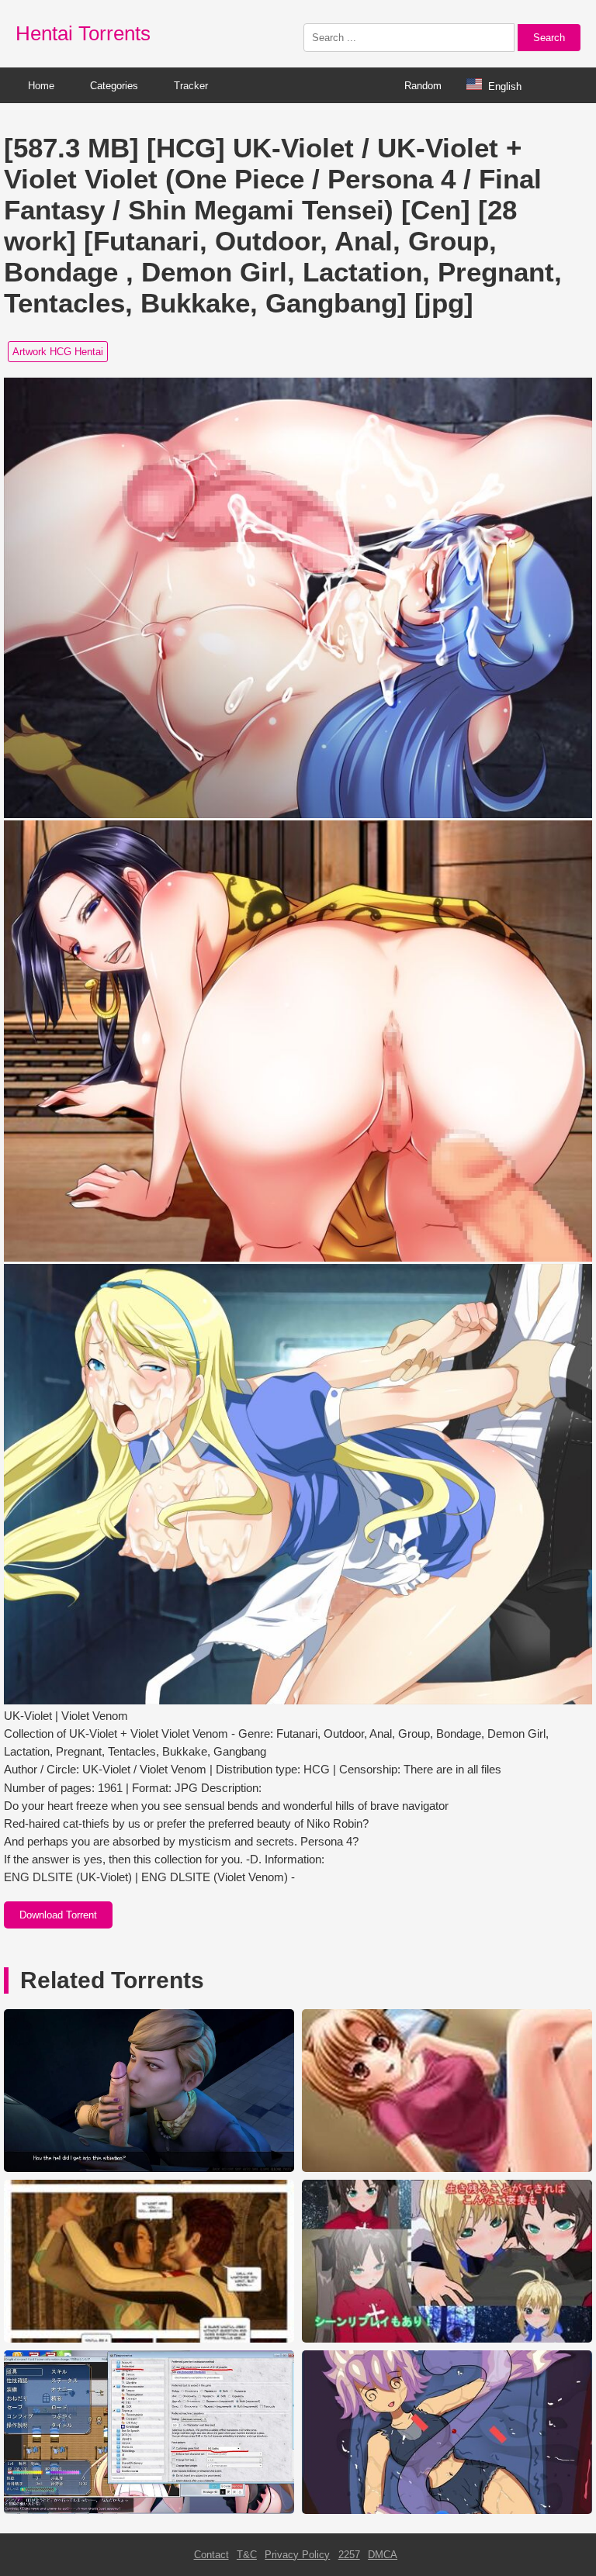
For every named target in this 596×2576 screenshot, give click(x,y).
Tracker (191, 86)
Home (41, 86)
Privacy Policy (297, 2555)
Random (423, 86)
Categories (114, 86)
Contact (211, 2555)
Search (549, 38)
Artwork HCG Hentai (58, 352)
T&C (247, 2555)
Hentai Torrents (83, 33)
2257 (349, 2555)
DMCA (383, 2555)
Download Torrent (58, 1915)
